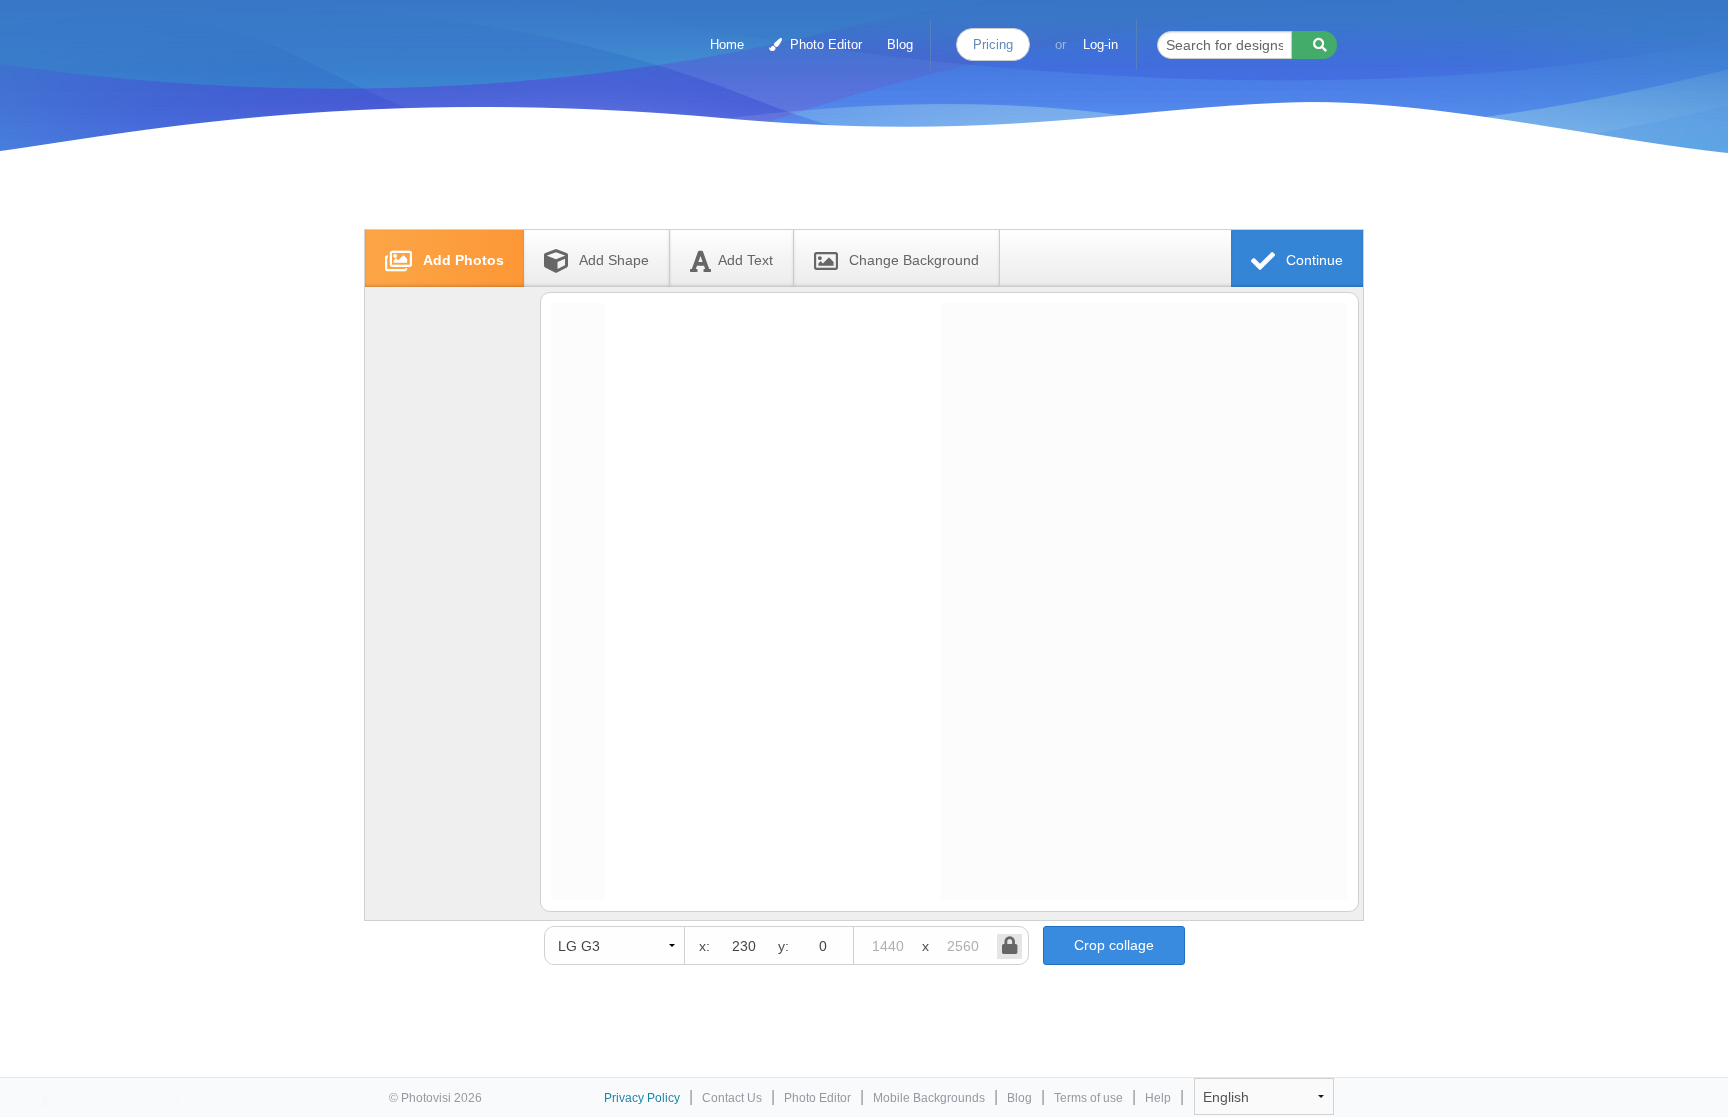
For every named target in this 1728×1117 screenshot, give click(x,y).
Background (914, 260)
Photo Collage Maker (476, 35)
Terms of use (1088, 1098)
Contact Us (732, 1098)
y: (783, 946)
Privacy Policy (642, 1098)
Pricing (993, 44)
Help (1158, 1098)
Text (745, 260)
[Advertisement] (843, 182)
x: (704, 946)
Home (727, 44)
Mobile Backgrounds (929, 1098)
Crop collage (1114, 945)
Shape (614, 260)
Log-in (1100, 44)
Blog (900, 44)
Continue (1312, 260)
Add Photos (461, 260)
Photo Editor (824, 44)
